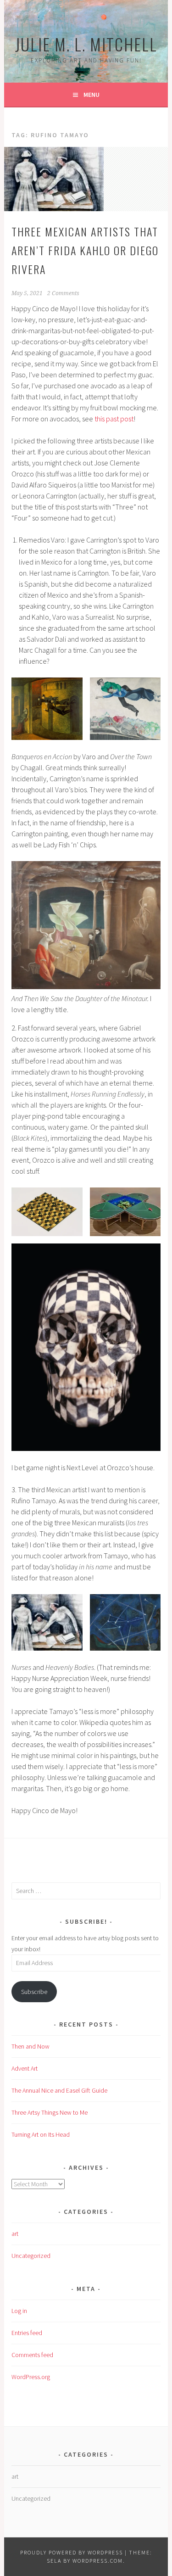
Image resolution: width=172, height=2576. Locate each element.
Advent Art (25, 2068)
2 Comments (63, 293)
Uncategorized (31, 2256)
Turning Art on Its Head (41, 2134)
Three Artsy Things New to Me (50, 2112)
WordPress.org (31, 2377)
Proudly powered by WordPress (72, 2552)
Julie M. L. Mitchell (86, 44)
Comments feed (32, 2355)
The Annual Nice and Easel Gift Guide (59, 2090)
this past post (114, 419)
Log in (19, 2311)
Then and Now (31, 2046)
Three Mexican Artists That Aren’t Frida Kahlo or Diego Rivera (85, 250)
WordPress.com (98, 2561)
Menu (92, 95)
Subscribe (34, 1992)
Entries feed (27, 2333)
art (15, 2234)
